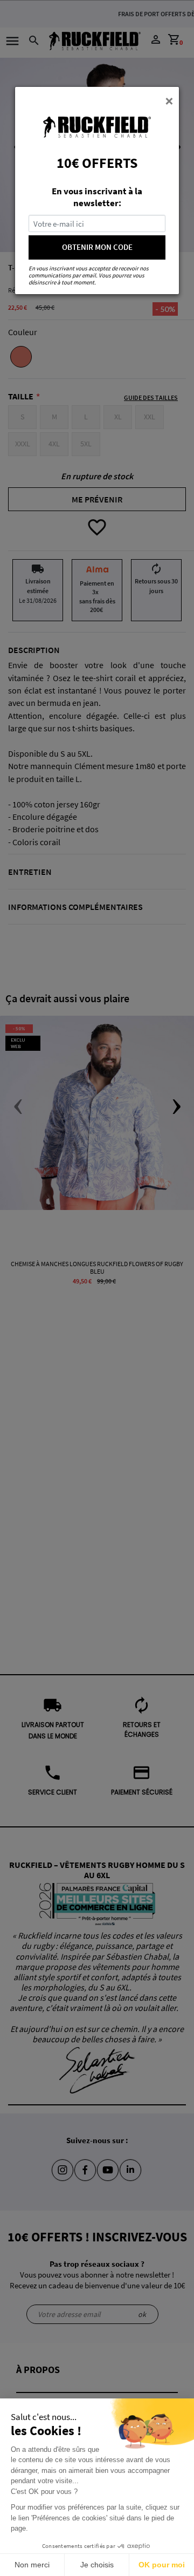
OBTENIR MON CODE (97, 247)
